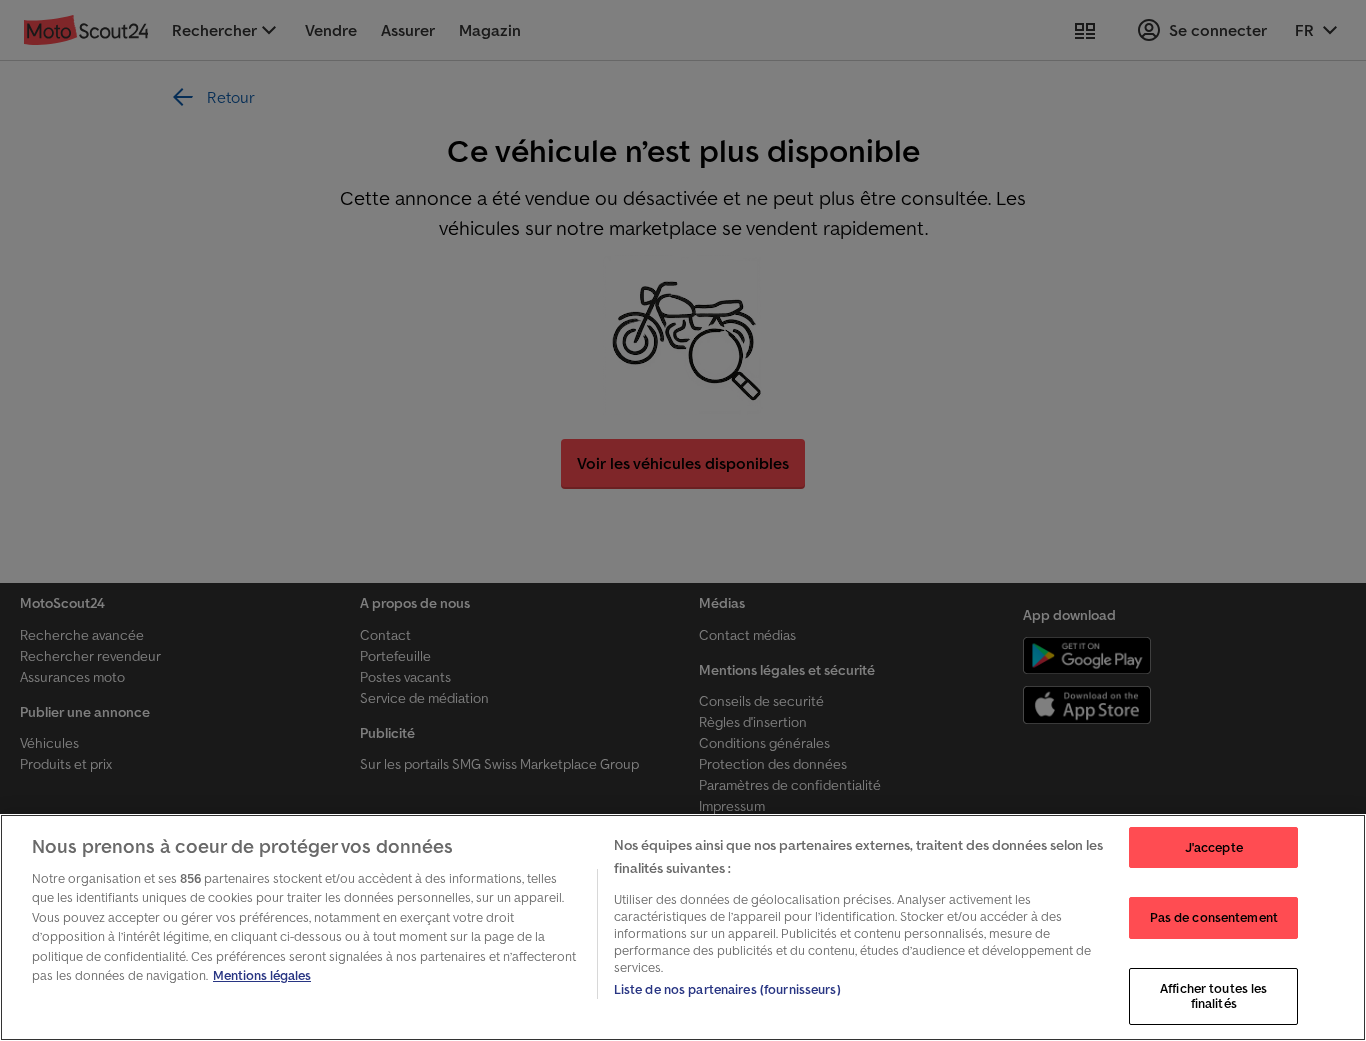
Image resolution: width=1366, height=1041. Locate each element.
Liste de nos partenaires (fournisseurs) (727, 989)
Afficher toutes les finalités (1213, 996)
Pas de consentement (1214, 917)
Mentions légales (262, 975)
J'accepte (1214, 847)
